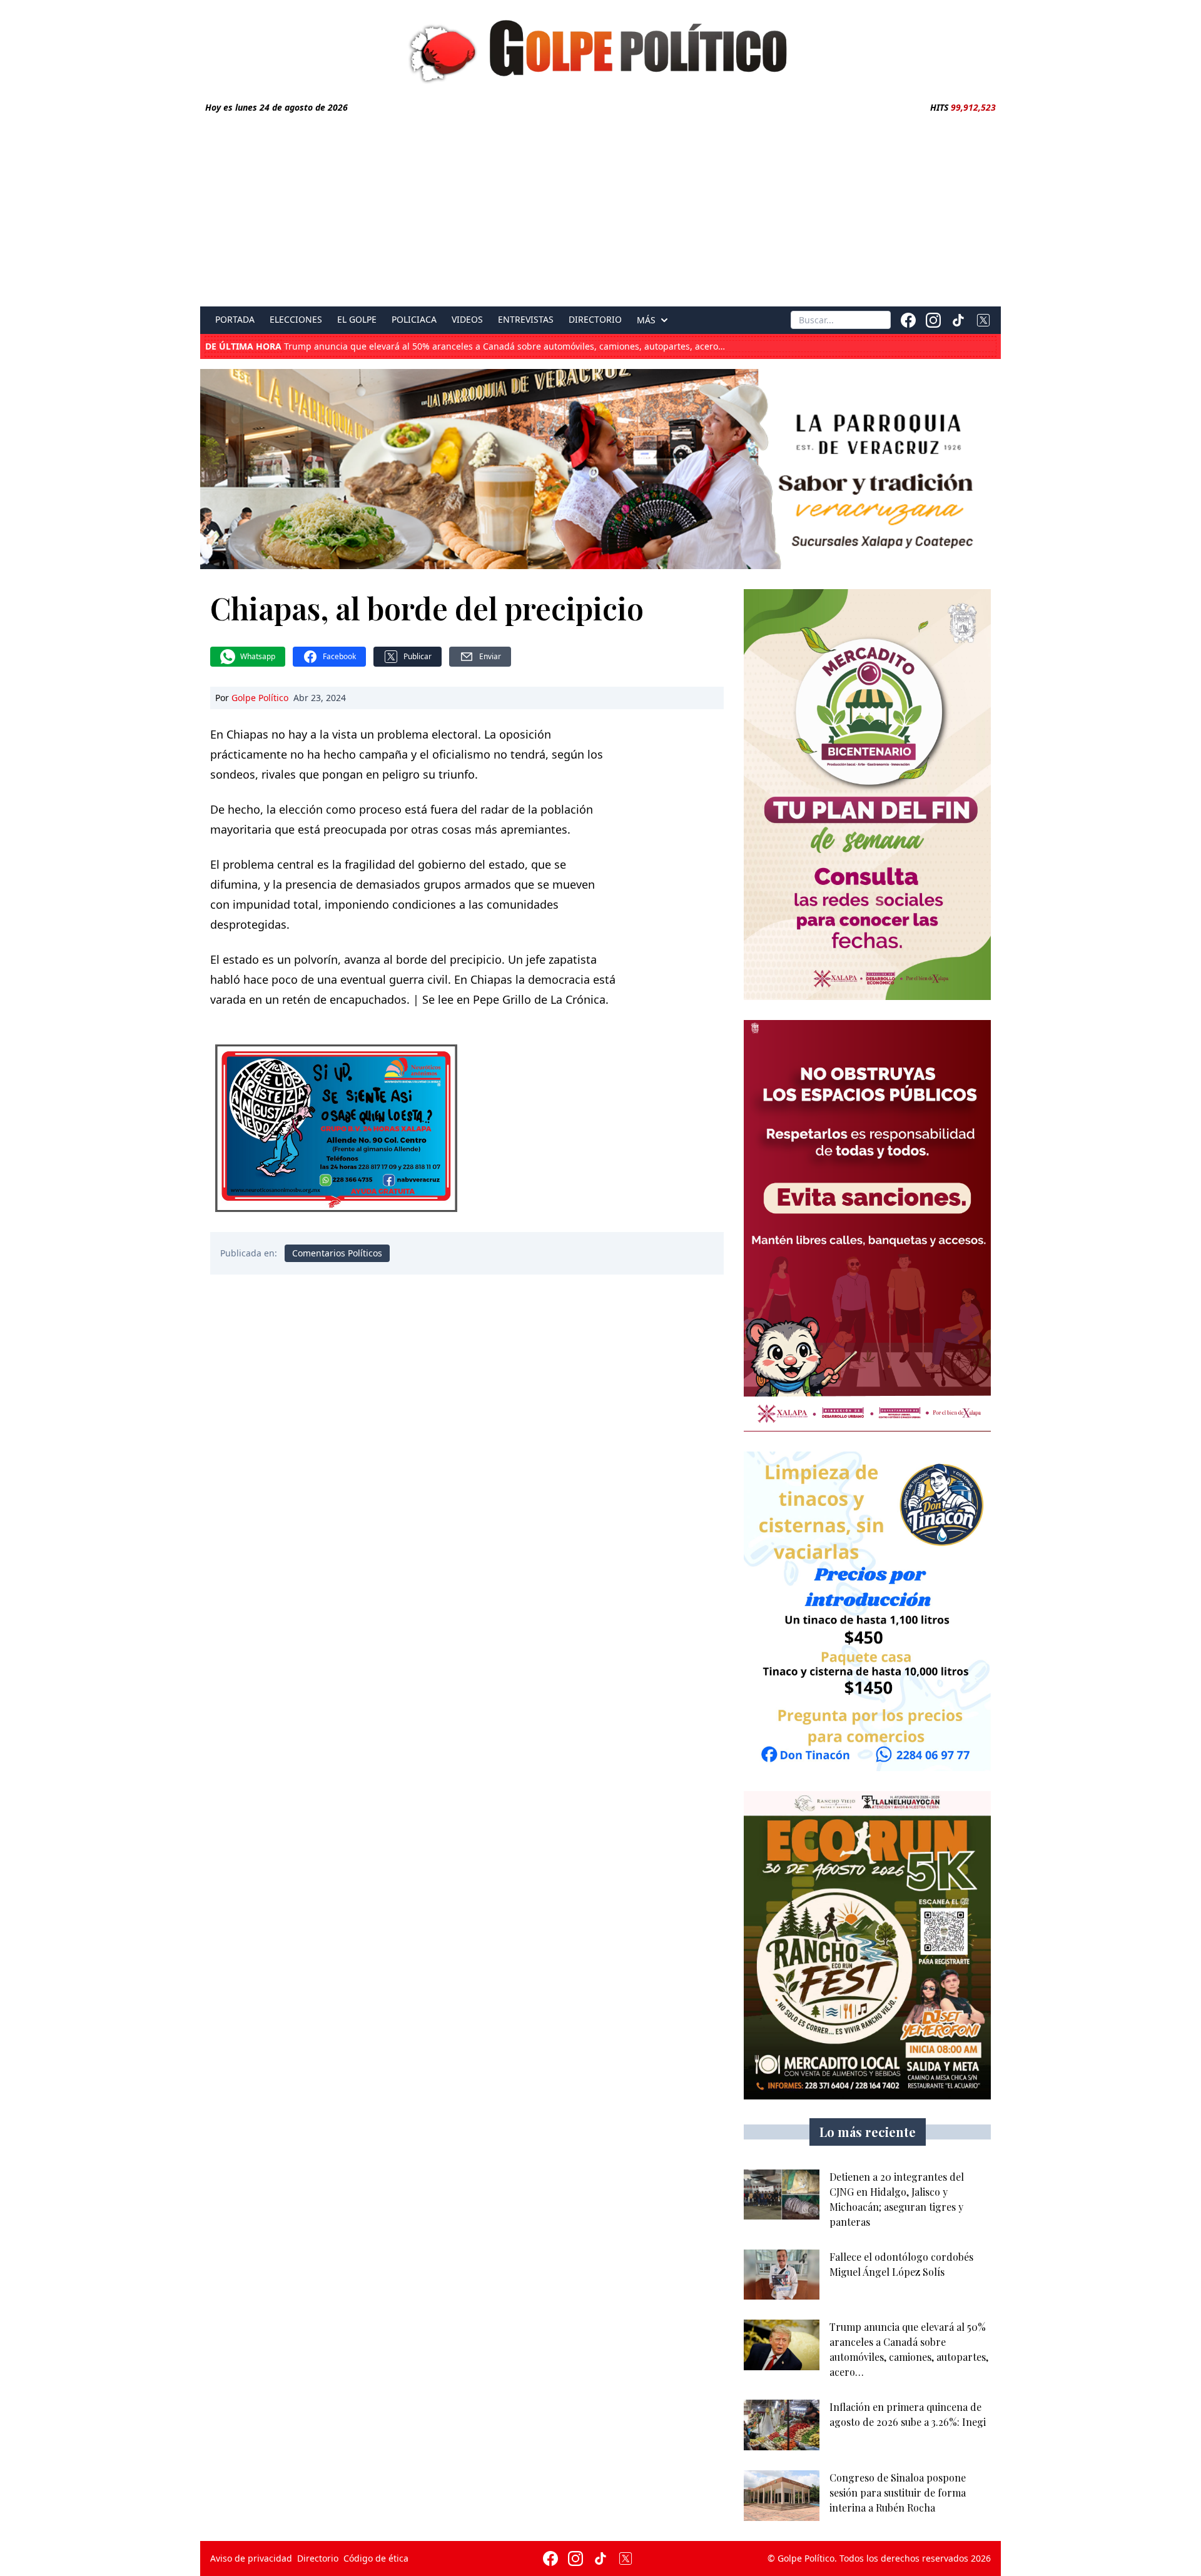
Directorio (595, 320)
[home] (600, 48)
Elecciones (296, 320)
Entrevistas (526, 320)
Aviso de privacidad (251, 2558)
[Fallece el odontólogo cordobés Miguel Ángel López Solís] (782, 2275)
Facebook (339, 656)
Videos (467, 320)
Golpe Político (260, 698)
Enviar (490, 656)
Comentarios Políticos (337, 1253)
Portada (235, 320)
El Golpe (357, 320)
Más (646, 320)
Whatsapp (258, 656)
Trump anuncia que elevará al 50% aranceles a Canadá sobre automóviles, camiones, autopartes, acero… (465, 346)
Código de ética (376, 2558)
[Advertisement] (600, 208)
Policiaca (414, 320)
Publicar (418, 656)
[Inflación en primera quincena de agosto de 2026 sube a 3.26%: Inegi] (782, 2425)
